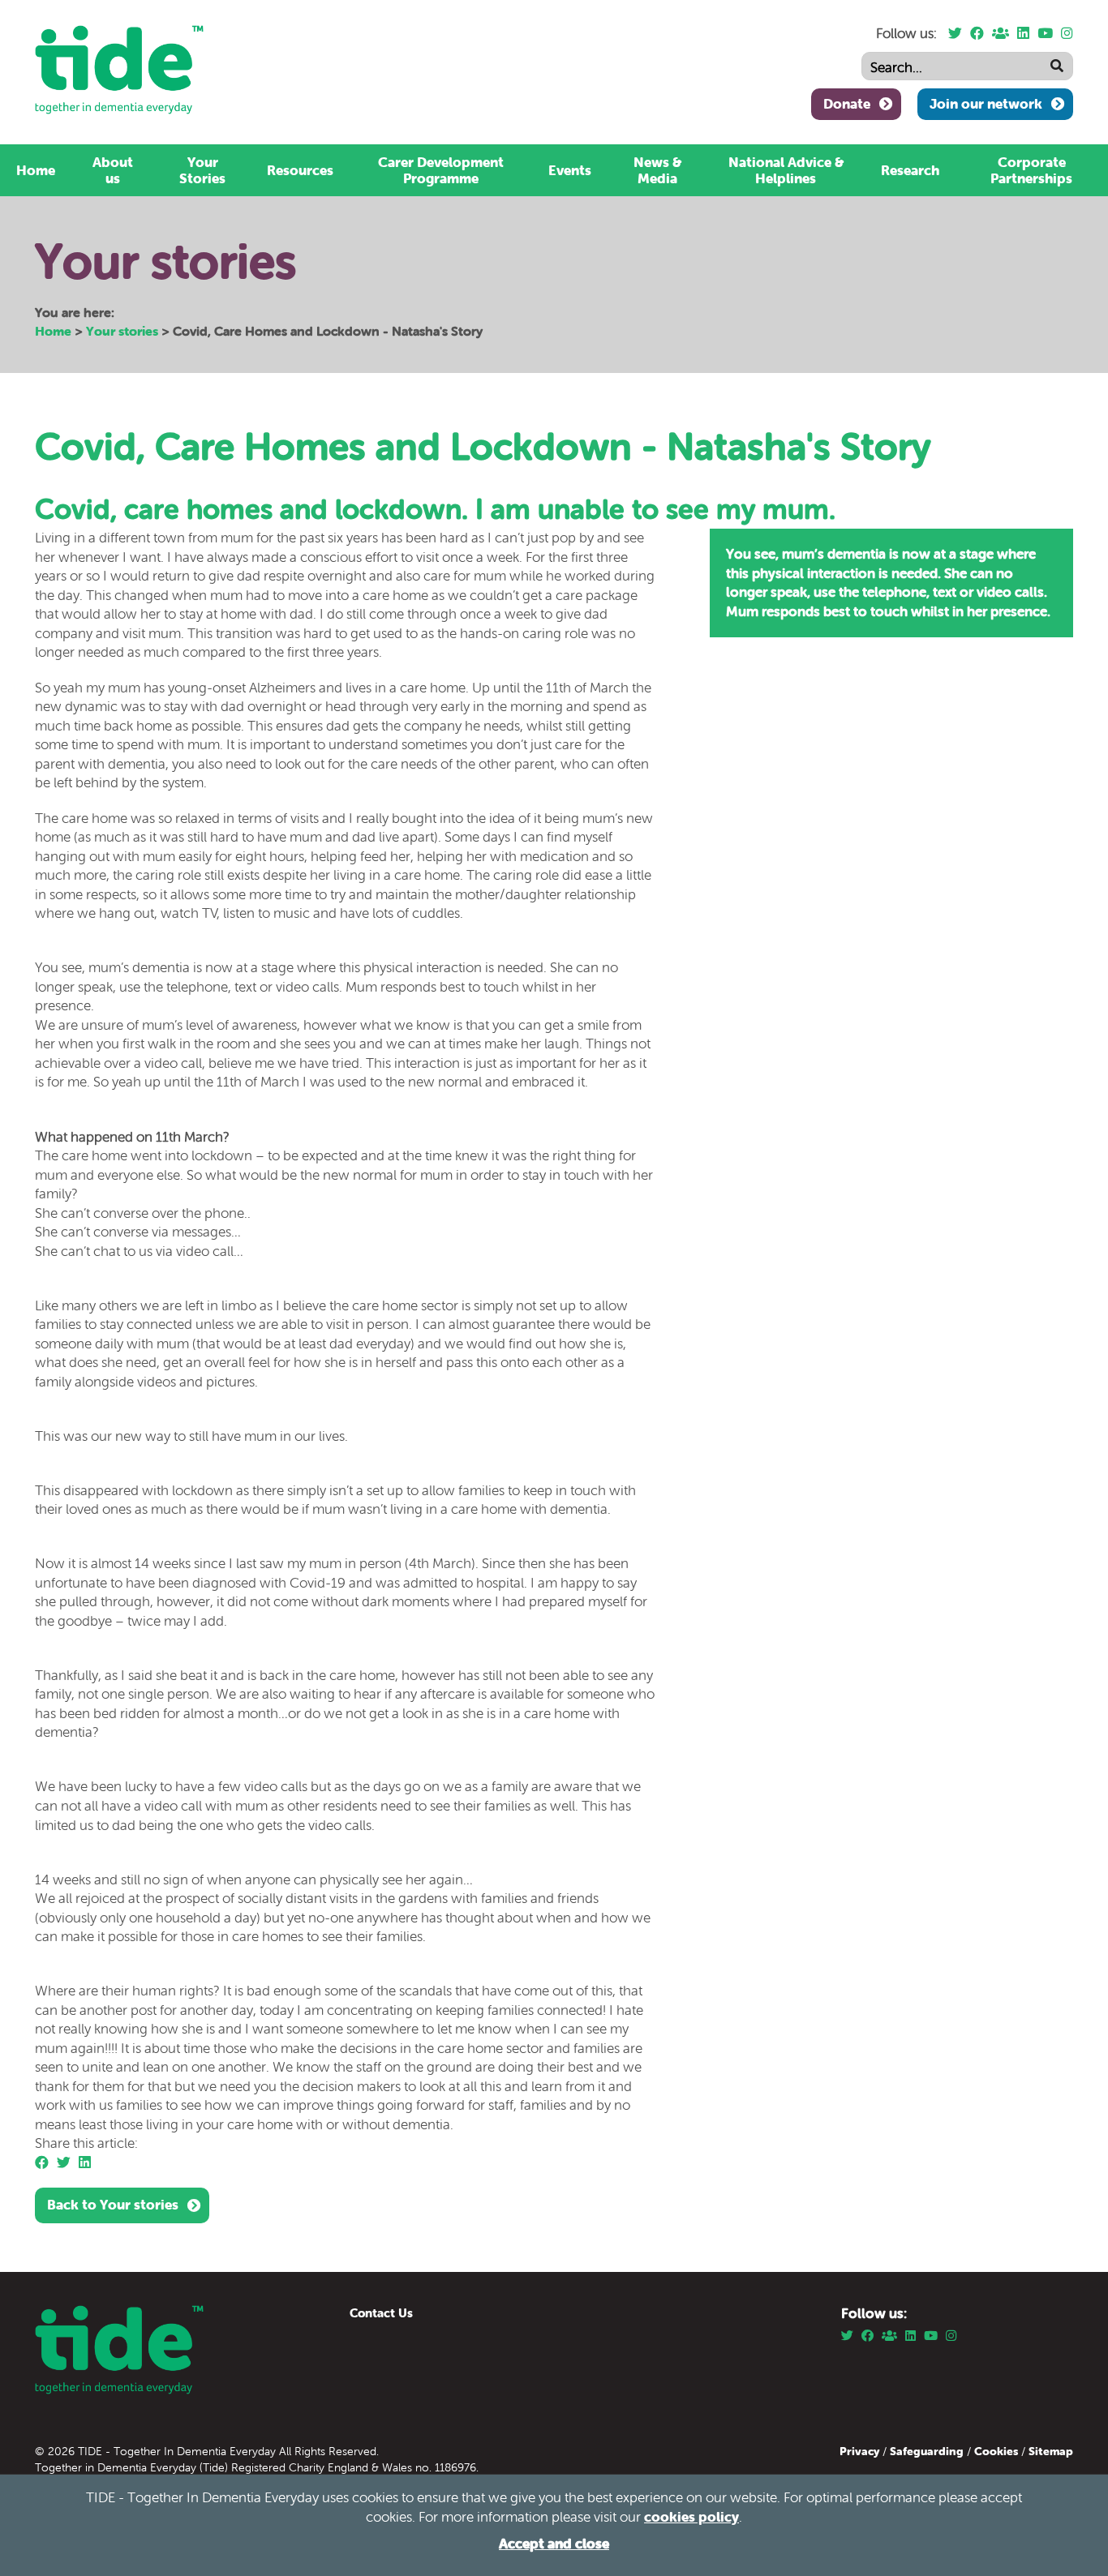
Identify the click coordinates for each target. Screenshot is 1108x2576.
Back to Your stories (113, 2205)
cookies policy (691, 2517)
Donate (847, 104)
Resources (300, 170)
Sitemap (1051, 2451)
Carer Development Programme (441, 170)
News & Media (657, 170)
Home (36, 170)
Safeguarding (927, 2451)
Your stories (122, 331)
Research (910, 170)
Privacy (861, 2451)
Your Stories (202, 170)
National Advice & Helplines (786, 170)
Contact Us (381, 2313)
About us (113, 170)
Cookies (998, 2451)
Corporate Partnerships (1031, 170)
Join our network (986, 104)
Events (570, 170)
